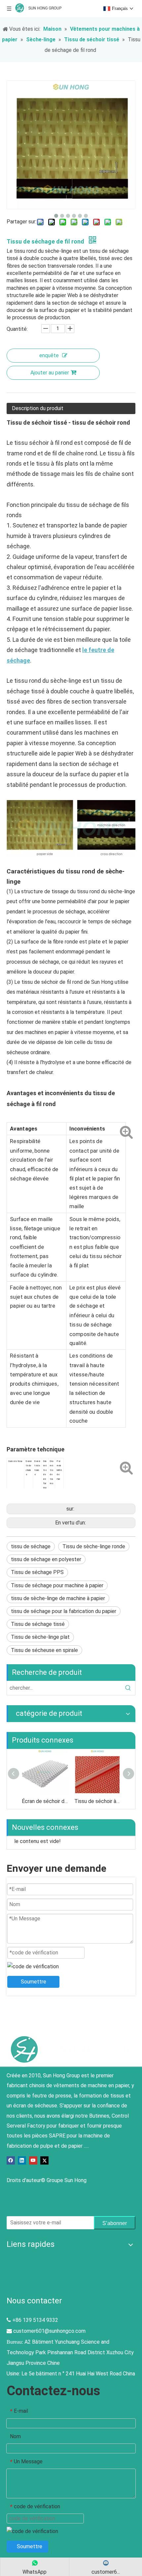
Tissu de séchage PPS (37, 1572)
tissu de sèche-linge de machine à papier (58, 1598)
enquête (49, 355)
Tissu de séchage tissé (38, 1624)
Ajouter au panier (50, 373)
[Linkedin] (22, 2160)
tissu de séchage (31, 1546)
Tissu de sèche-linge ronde (94, 1546)
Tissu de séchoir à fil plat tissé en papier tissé (97, 1801)
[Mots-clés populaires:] (128, 1688)
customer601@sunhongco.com (49, 2331)
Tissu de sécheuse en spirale (44, 1650)
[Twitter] (44, 2160)
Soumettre (34, 1982)
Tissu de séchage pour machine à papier (57, 1585)
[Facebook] (11, 2160)
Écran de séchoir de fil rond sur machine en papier (45, 1801)
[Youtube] (33, 2160)
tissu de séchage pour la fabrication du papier (64, 1611)
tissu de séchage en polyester (46, 1559)
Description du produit (38, 408)
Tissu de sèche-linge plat (40, 1637)
